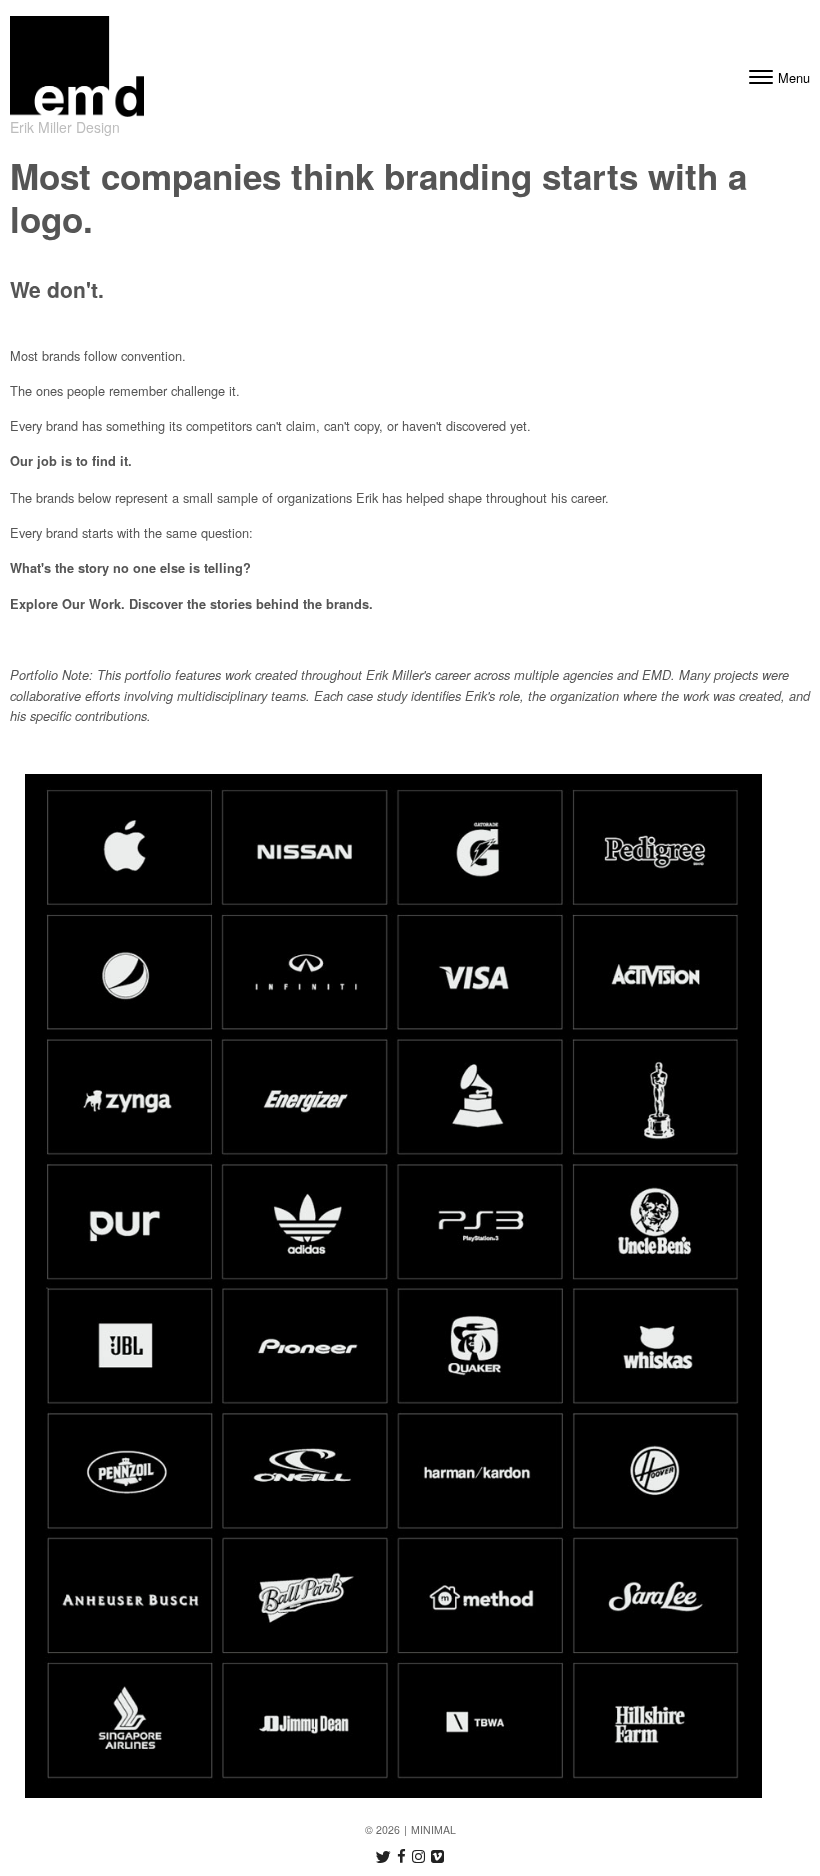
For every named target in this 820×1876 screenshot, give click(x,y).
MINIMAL (433, 1829)
